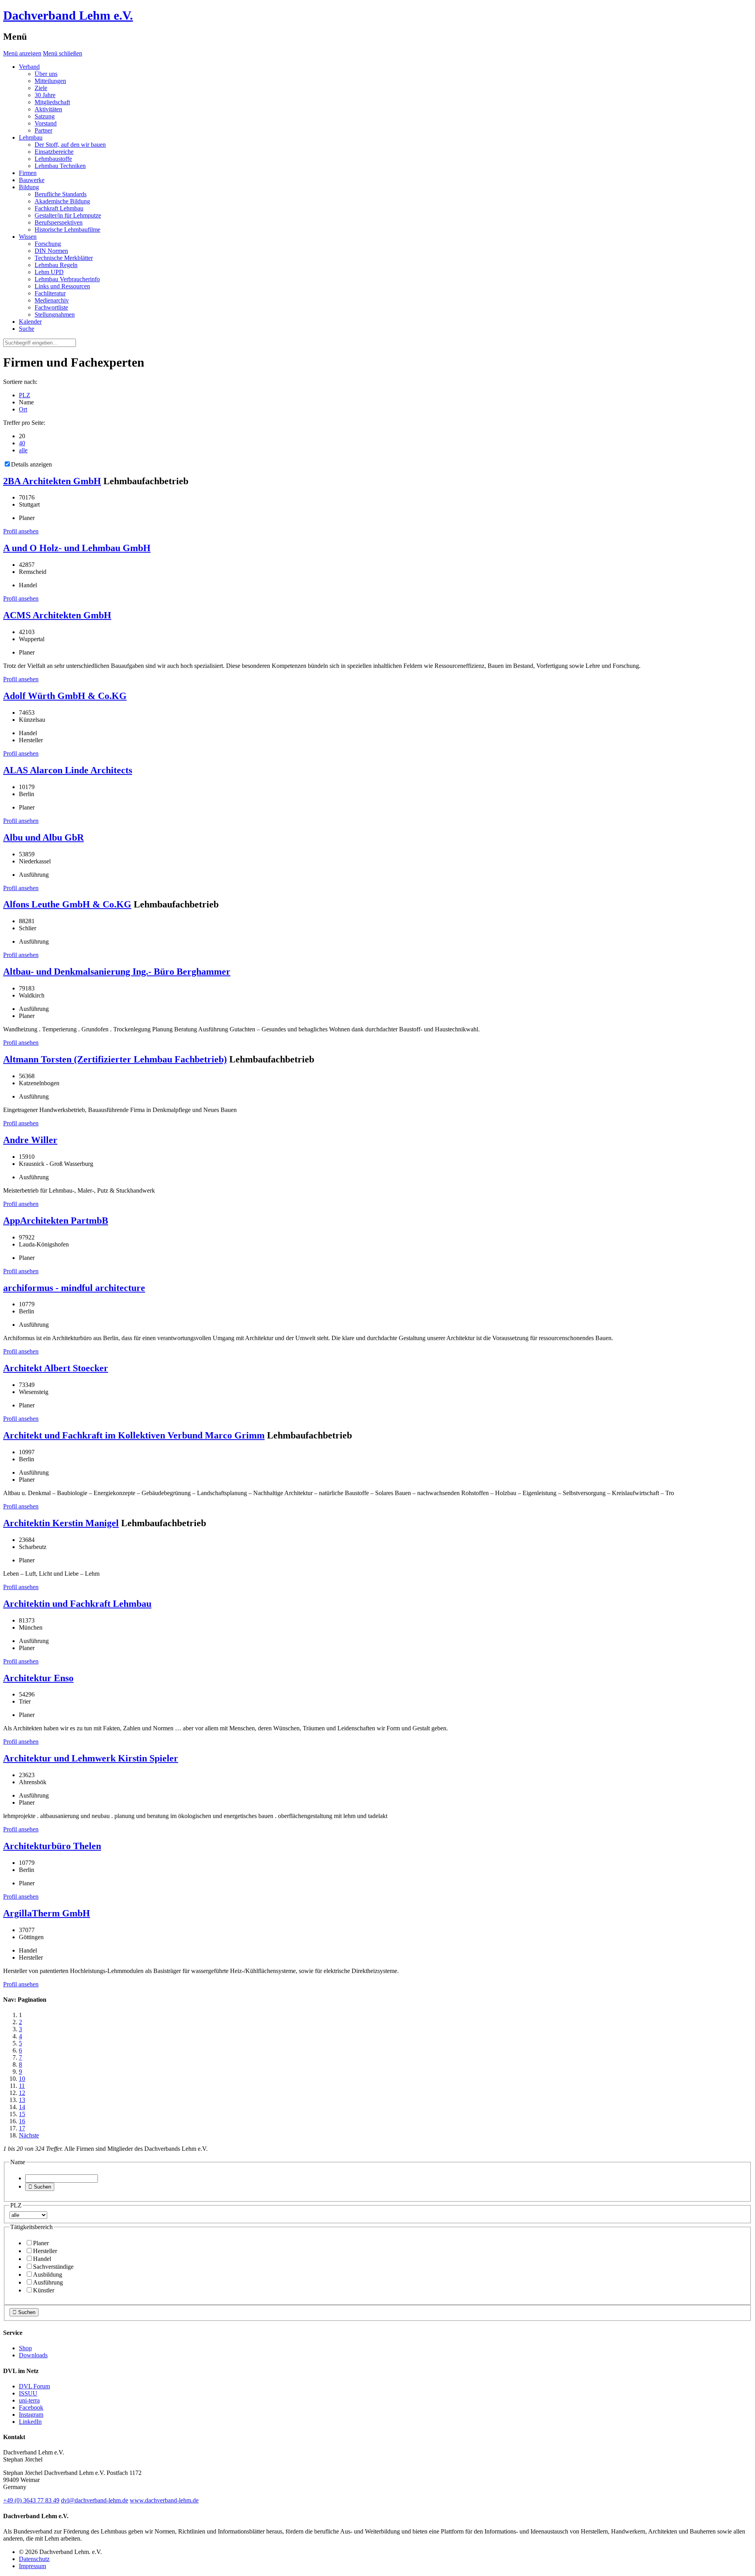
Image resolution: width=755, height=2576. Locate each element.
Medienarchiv (52, 300)
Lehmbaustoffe (53, 159)
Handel (42, 2259)
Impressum (32, 2566)
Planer (41, 2243)
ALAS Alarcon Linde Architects (68, 770)
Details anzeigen (31, 464)
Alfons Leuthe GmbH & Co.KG (67, 904)
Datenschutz (34, 2559)
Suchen (40, 2187)
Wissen (28, 237)
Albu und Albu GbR (43, 837)
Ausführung (48, 2282)
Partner (43, 130)
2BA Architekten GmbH (52, 481)
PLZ (25, 395)
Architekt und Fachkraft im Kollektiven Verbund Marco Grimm (134, 1435)
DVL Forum (34, 2386)
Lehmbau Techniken (60, 166)
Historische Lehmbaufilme (67, 230)
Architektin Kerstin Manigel (61, 1523)
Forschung (48, 244)
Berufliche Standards (61, 194)
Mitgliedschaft (52, 102)
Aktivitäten (48, 109)
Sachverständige (53, 2267)
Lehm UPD (49, 272)
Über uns (46, 74)
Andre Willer (30, 1140)
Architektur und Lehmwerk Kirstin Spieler (91, 1758)
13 (22, 2100)
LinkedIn (30, 2422)
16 (22, 2121)
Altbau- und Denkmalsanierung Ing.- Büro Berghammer (117, 972)
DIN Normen (51, 251)
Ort (23, 409)
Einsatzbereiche (54, 152)
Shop (25, 2348)
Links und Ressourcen (62, 286)
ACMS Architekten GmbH (57, 615)
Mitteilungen (50, 81)
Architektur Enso (38, 1678)
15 (22, 2114)
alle (23, 450)
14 (22, 2107)
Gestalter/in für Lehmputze (68, 215)
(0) (31, 2500)
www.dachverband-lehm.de (164, 2500)
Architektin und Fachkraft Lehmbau (77, 1604)
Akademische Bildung (62, 201)
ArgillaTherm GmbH (47, 1913)
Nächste (29, 2135)
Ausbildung (48, 2275)
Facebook (31, 2407)
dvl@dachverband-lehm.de (95, 2500)
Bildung (29, 187)
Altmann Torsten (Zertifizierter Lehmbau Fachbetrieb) (115, 1059)
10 (22, 2079)
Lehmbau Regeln (56, 265)
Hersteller (45, 2251)
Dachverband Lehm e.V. (68, 15)
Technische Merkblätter (64, 258)
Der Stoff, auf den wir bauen (70, 145)
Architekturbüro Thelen (52, 1846)
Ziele (41, 88)
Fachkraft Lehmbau (59, 208)
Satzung (45, 116)
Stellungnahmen (55, 314)
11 (22, 2086)
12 (22, 2093)
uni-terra (29, 2400)
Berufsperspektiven (59, 222)
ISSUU (28, 2393)
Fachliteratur (50, 293)
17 (22, 2128)
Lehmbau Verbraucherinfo (67, 279)
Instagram (31, 2415)
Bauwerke (32, 180)
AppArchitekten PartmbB (56, 1221)
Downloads (33, 2355)
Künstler (44, 2290)
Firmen (28, 173)
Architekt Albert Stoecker (56, 1368)
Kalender (30, 322)
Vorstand (46, 123)
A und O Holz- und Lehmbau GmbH (77, 548)
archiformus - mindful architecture (74, 1288)
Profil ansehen (21, 531)
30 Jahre (45, 95)
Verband (29, 67)
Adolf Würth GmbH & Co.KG (65, 696)
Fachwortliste (51, 307)
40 (22, 443)
